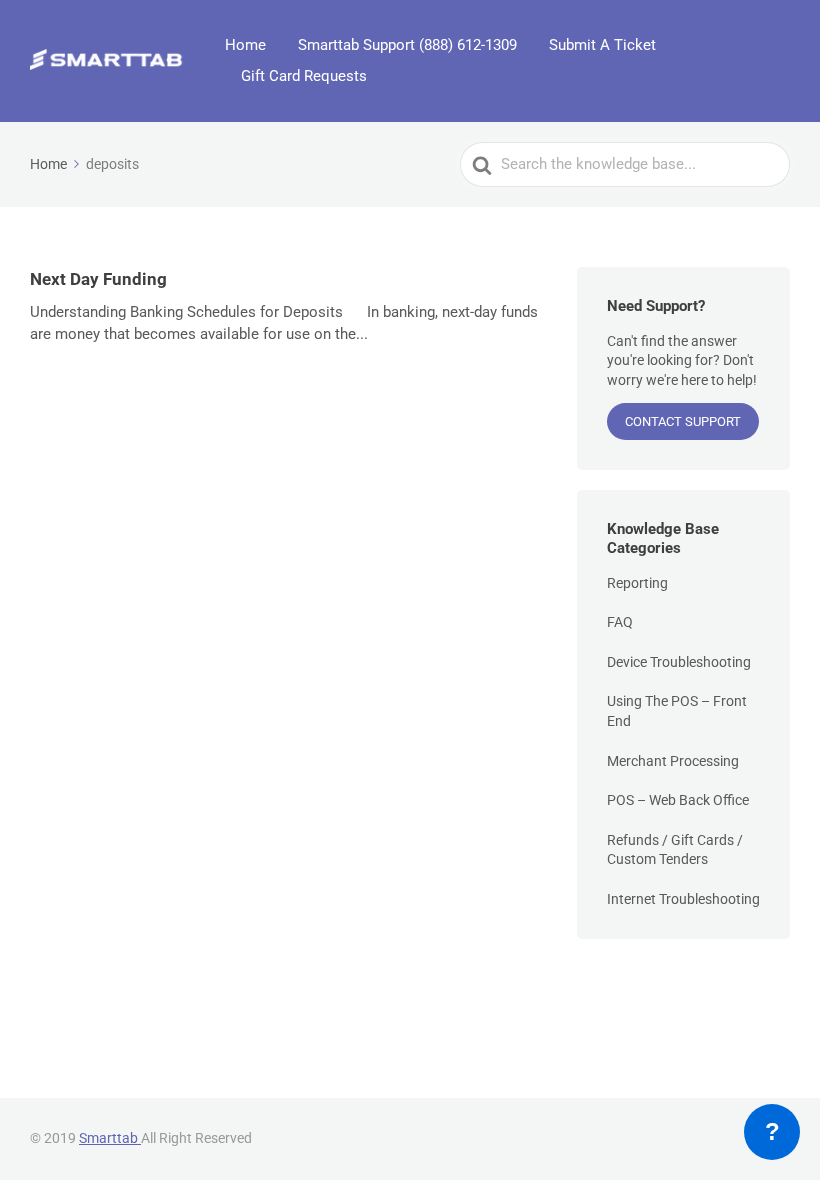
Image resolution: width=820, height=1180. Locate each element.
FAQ (620, 622)
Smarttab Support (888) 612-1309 (407, 45)
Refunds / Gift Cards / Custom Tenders (675, 850)
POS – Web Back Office (678, 800)
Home (245, 45)
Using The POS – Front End (677, 711)
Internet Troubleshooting (683, 899)
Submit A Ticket (602, 45)
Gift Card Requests (304, 76)
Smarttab (110, 1138)
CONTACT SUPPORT (683, 421)
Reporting (637, 583)
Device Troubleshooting (679, 662)
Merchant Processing (673, 761)
